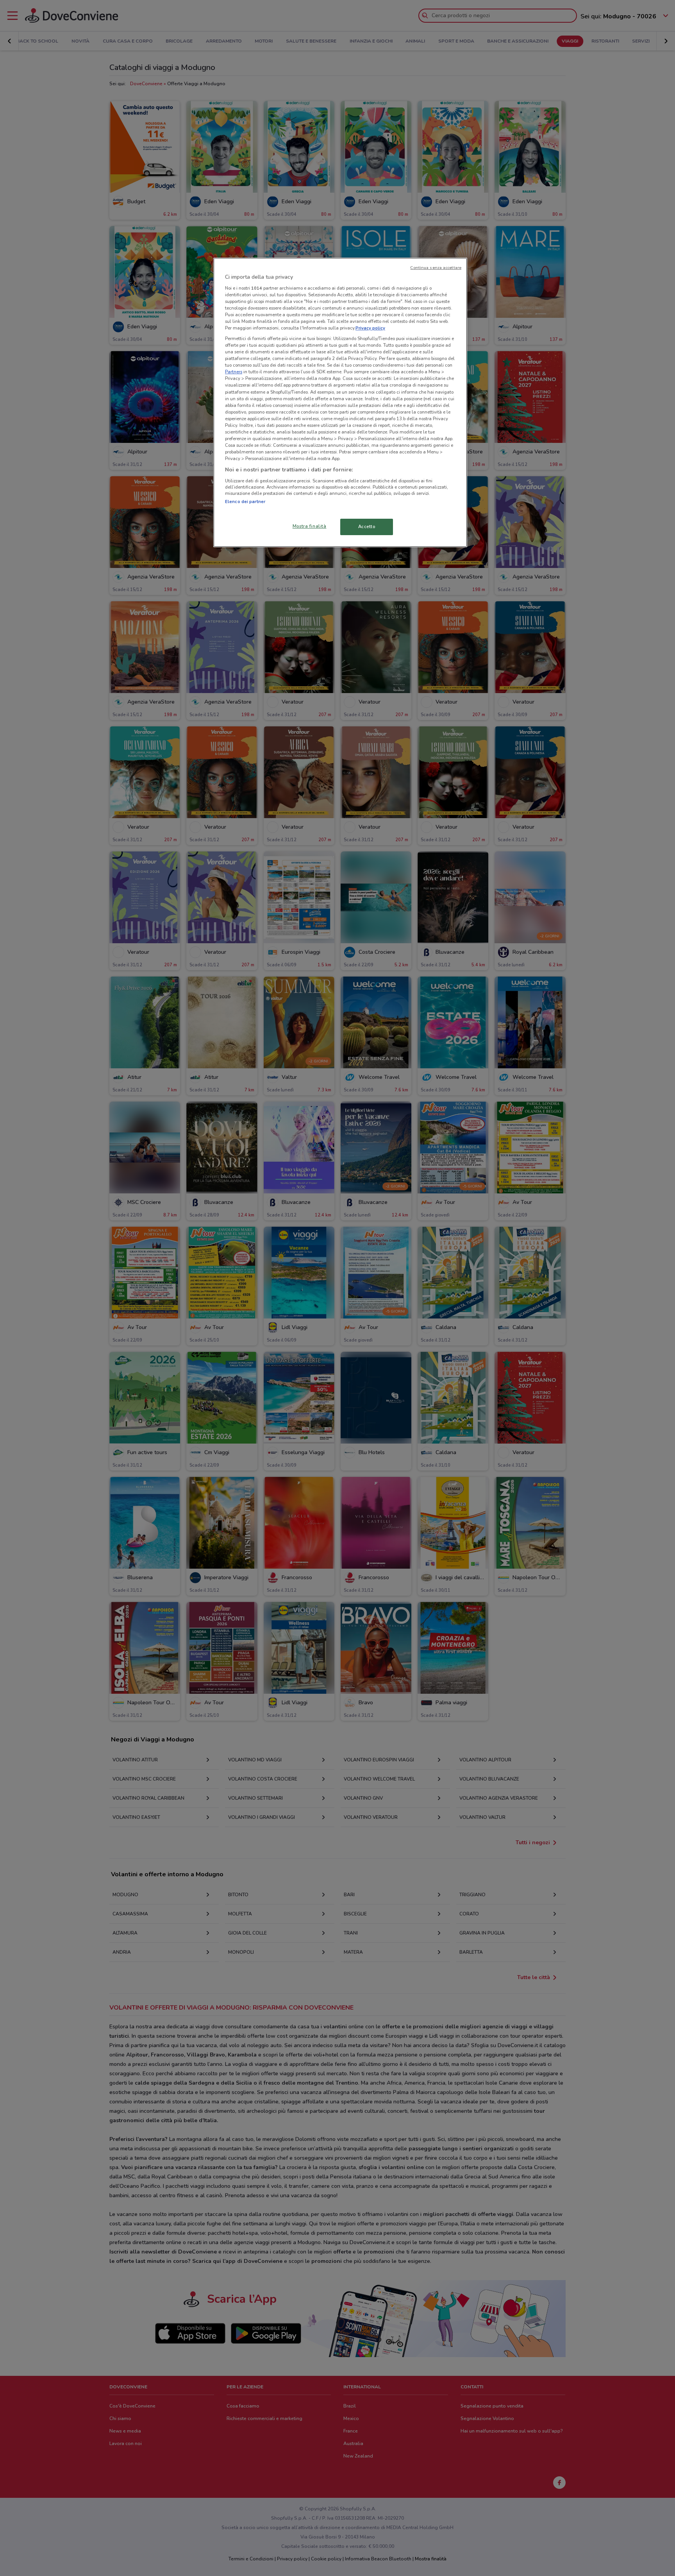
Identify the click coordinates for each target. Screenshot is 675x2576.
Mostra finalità (310, 526)
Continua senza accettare (436, 268)
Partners (234, 372)
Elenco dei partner (245, 502)
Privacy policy (370, 328)
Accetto (367, 527)
